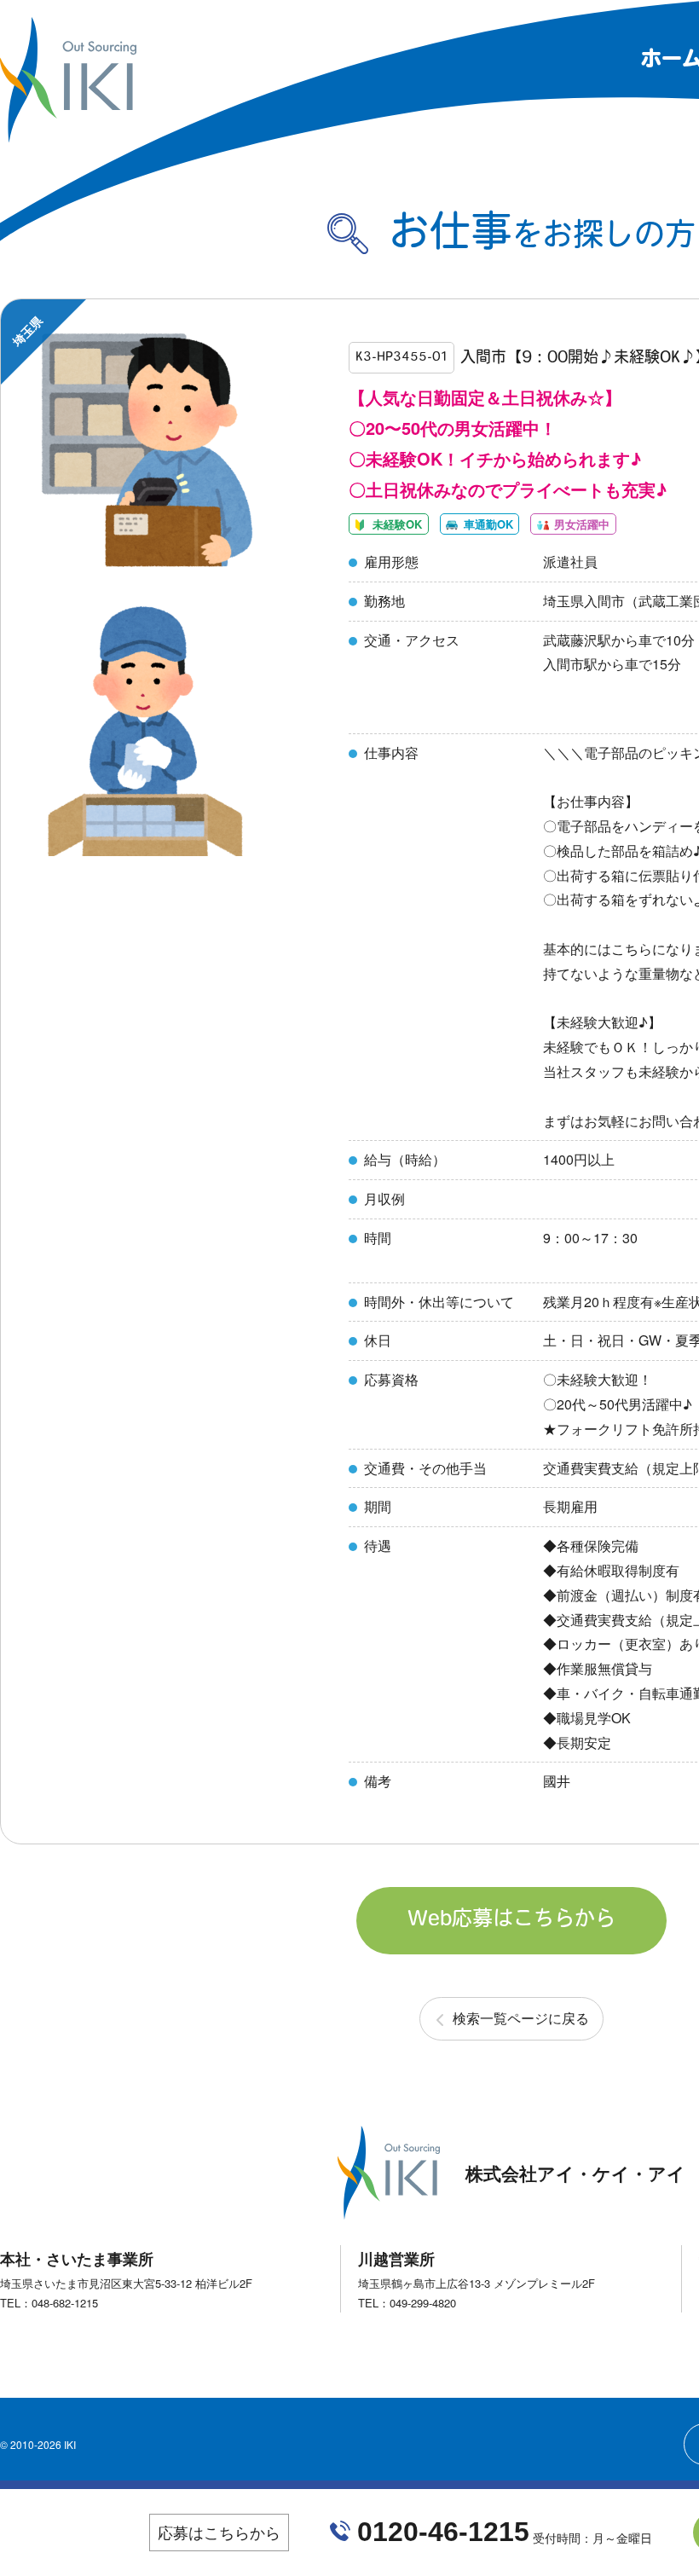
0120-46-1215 (443, 2532)
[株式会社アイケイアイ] (68, 135)
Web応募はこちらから (511, 1920)
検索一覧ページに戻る (521, 2018)
